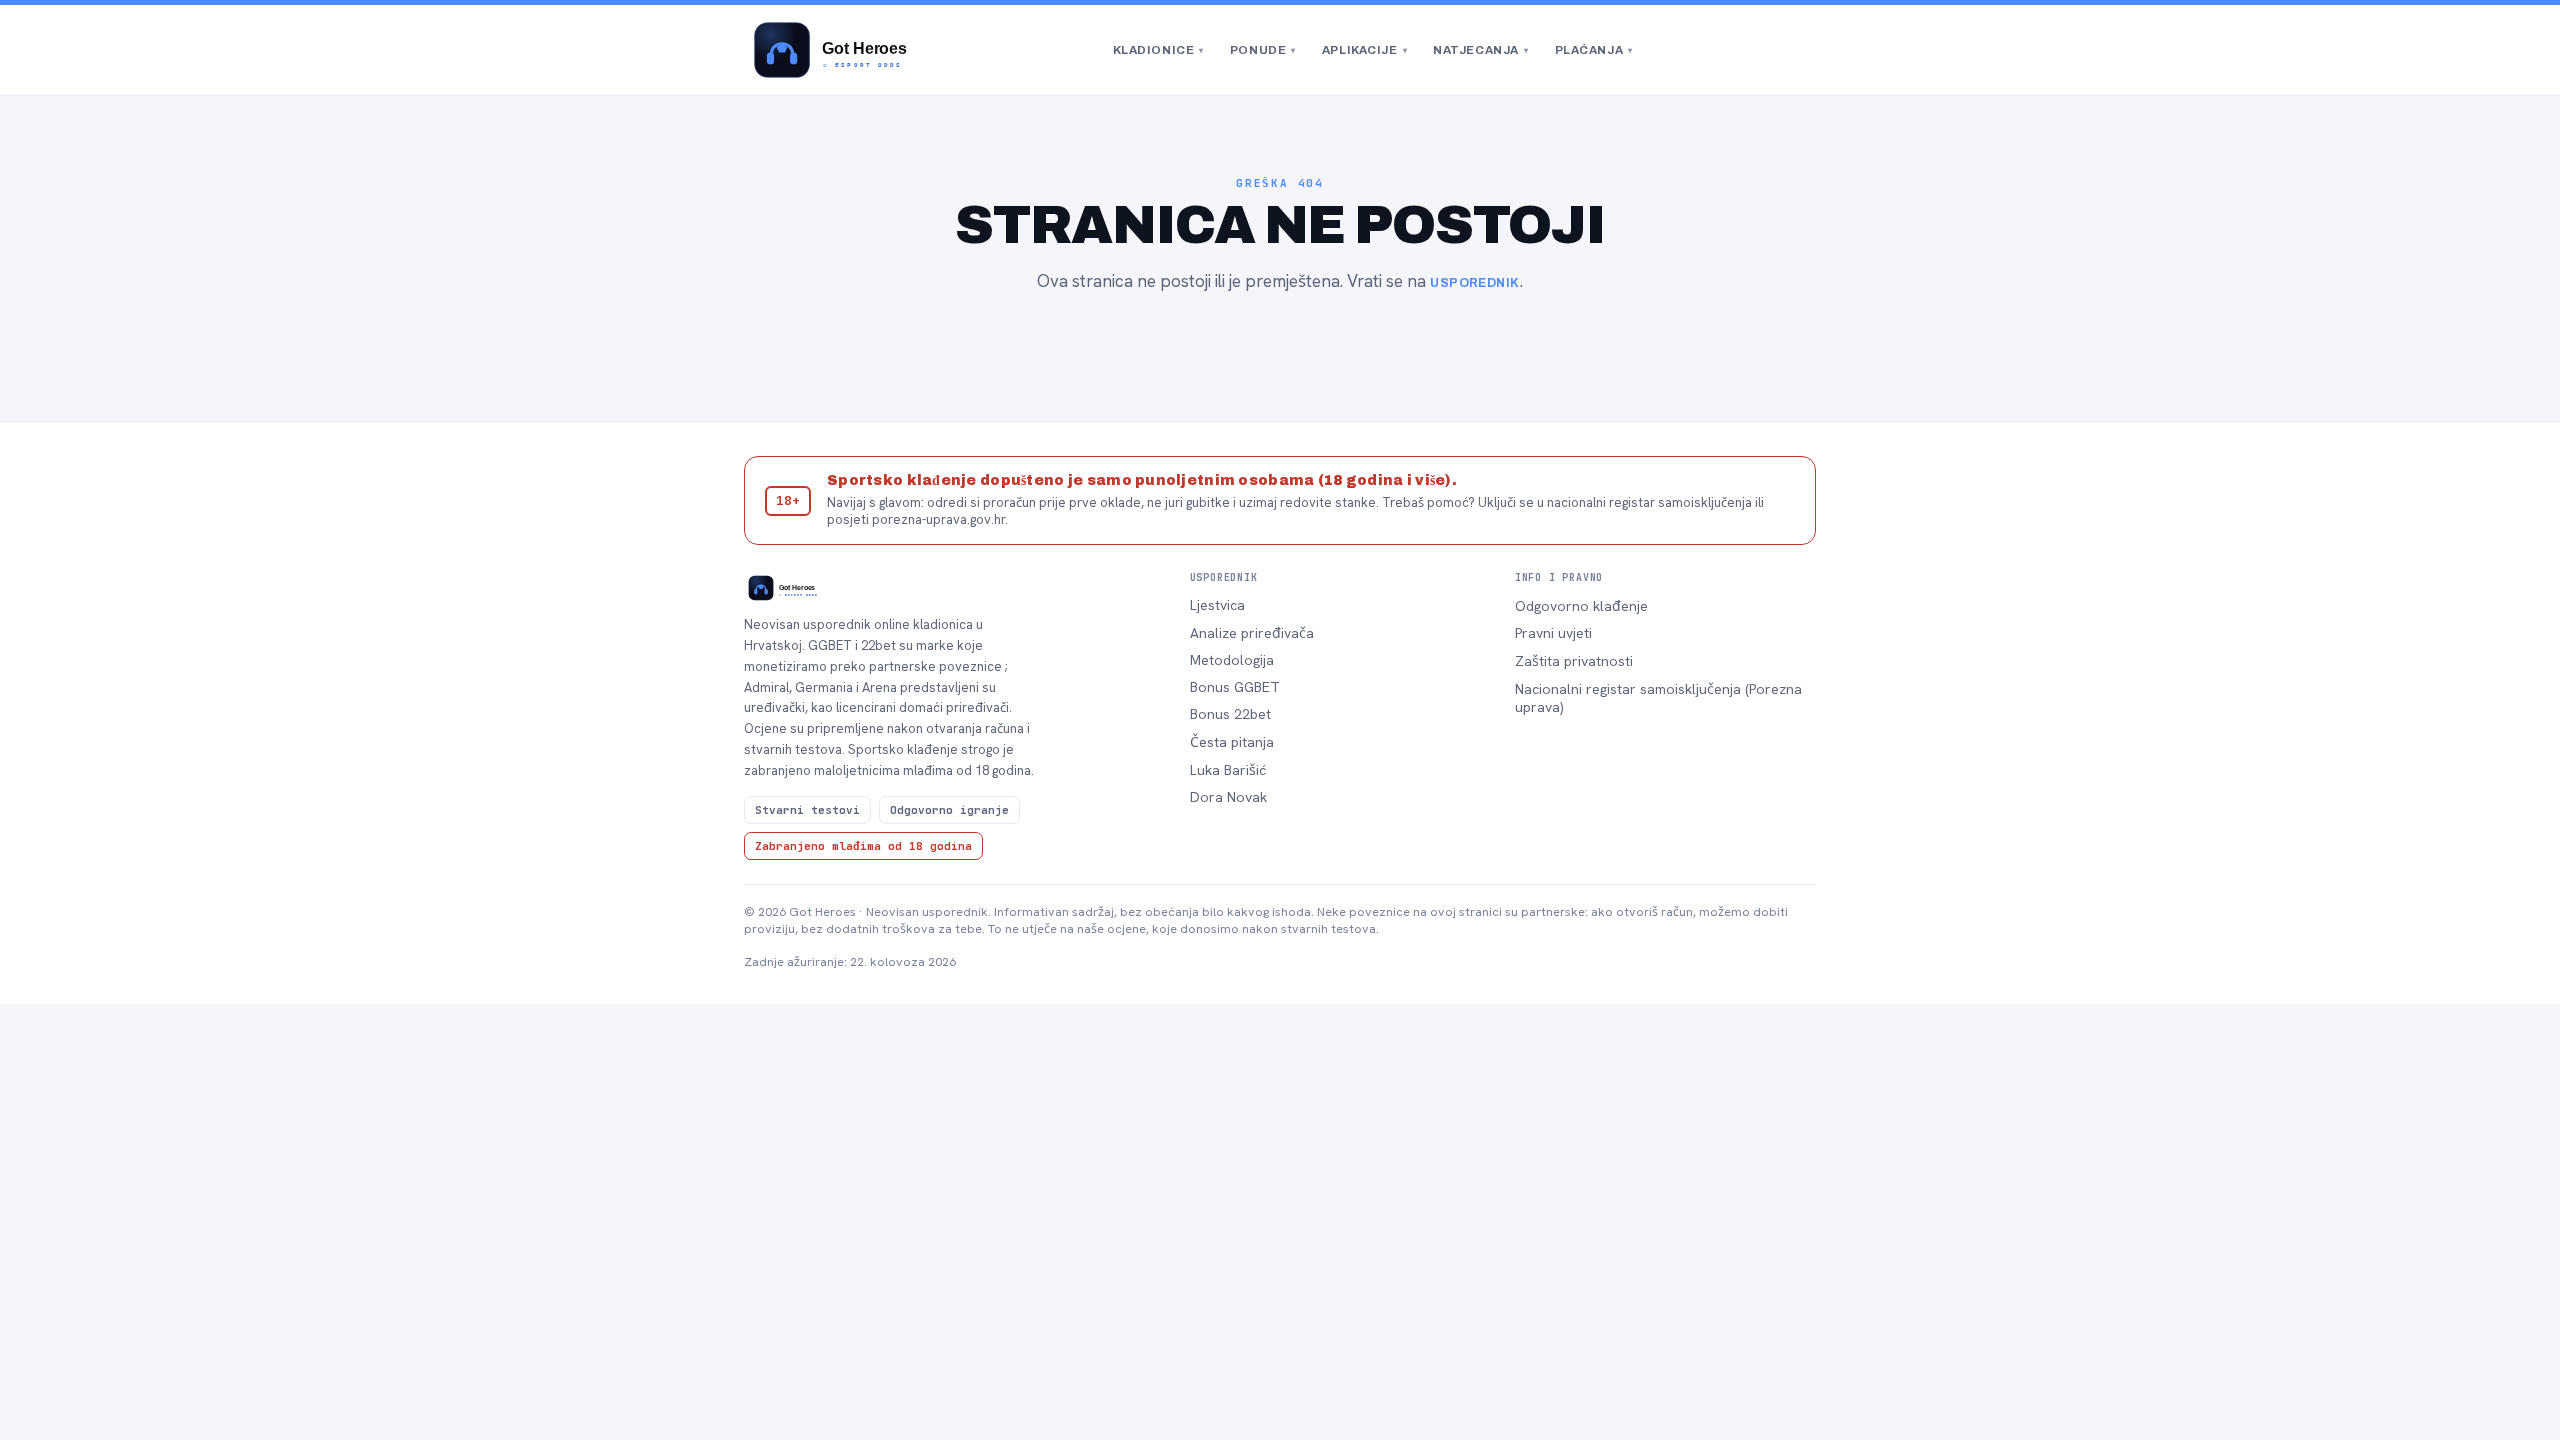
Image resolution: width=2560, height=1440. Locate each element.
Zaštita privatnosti (1574, 661)
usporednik (1475, 283)
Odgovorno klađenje (1581, 606)
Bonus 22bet (1230, 714)
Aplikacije (1364, 50)
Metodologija (1232, 660)
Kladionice (1158, 50)
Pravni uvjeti (1553, 633)
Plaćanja (1594, 50)
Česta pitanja (1232, 742)
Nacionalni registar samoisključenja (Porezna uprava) (1658, 698)
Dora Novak (1228, 797)
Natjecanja (1480, 50)
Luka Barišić (1228, 770)
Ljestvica (1217, 605)
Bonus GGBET (1235, 687)
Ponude (1263, 50)
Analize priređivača (1252, 633)
